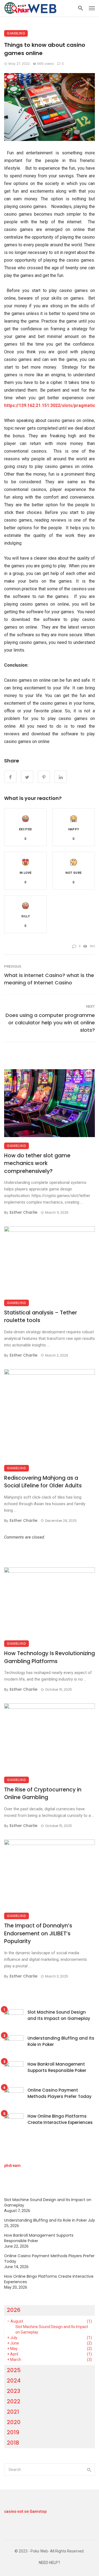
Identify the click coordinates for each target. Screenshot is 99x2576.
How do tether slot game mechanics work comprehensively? (37, 1163)
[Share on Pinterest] (44, 777)
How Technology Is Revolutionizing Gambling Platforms (50, 1657)
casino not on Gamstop (25, 2511)
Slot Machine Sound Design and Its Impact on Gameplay (59, 2015)
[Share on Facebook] (10, 777)
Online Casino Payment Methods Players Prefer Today (60, 2093)
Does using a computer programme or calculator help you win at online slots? (50, 1023)
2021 (13, 2412)
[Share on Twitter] (27, 777)
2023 (14, 2391)
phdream (12, 2166)
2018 (13, 2443)
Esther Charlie (24, 1212)
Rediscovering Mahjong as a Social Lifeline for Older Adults (43, 1482)
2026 (14, 2310)
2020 (14, 2422)
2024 (14, 2381)
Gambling (16, 33)
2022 (14, 2401)
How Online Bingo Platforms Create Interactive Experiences (60, 2119)
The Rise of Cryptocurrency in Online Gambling (43, 1794)
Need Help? (50, 2563)
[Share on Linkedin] (61, 777)
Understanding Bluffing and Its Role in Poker (61, 2041)
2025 (14, 2370)
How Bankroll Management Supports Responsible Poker (57, 2067)
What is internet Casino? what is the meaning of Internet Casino (49, 979)
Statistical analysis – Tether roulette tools (41, 1317)
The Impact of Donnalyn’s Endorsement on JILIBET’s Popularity (38, 1933)
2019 (13, 2432)
